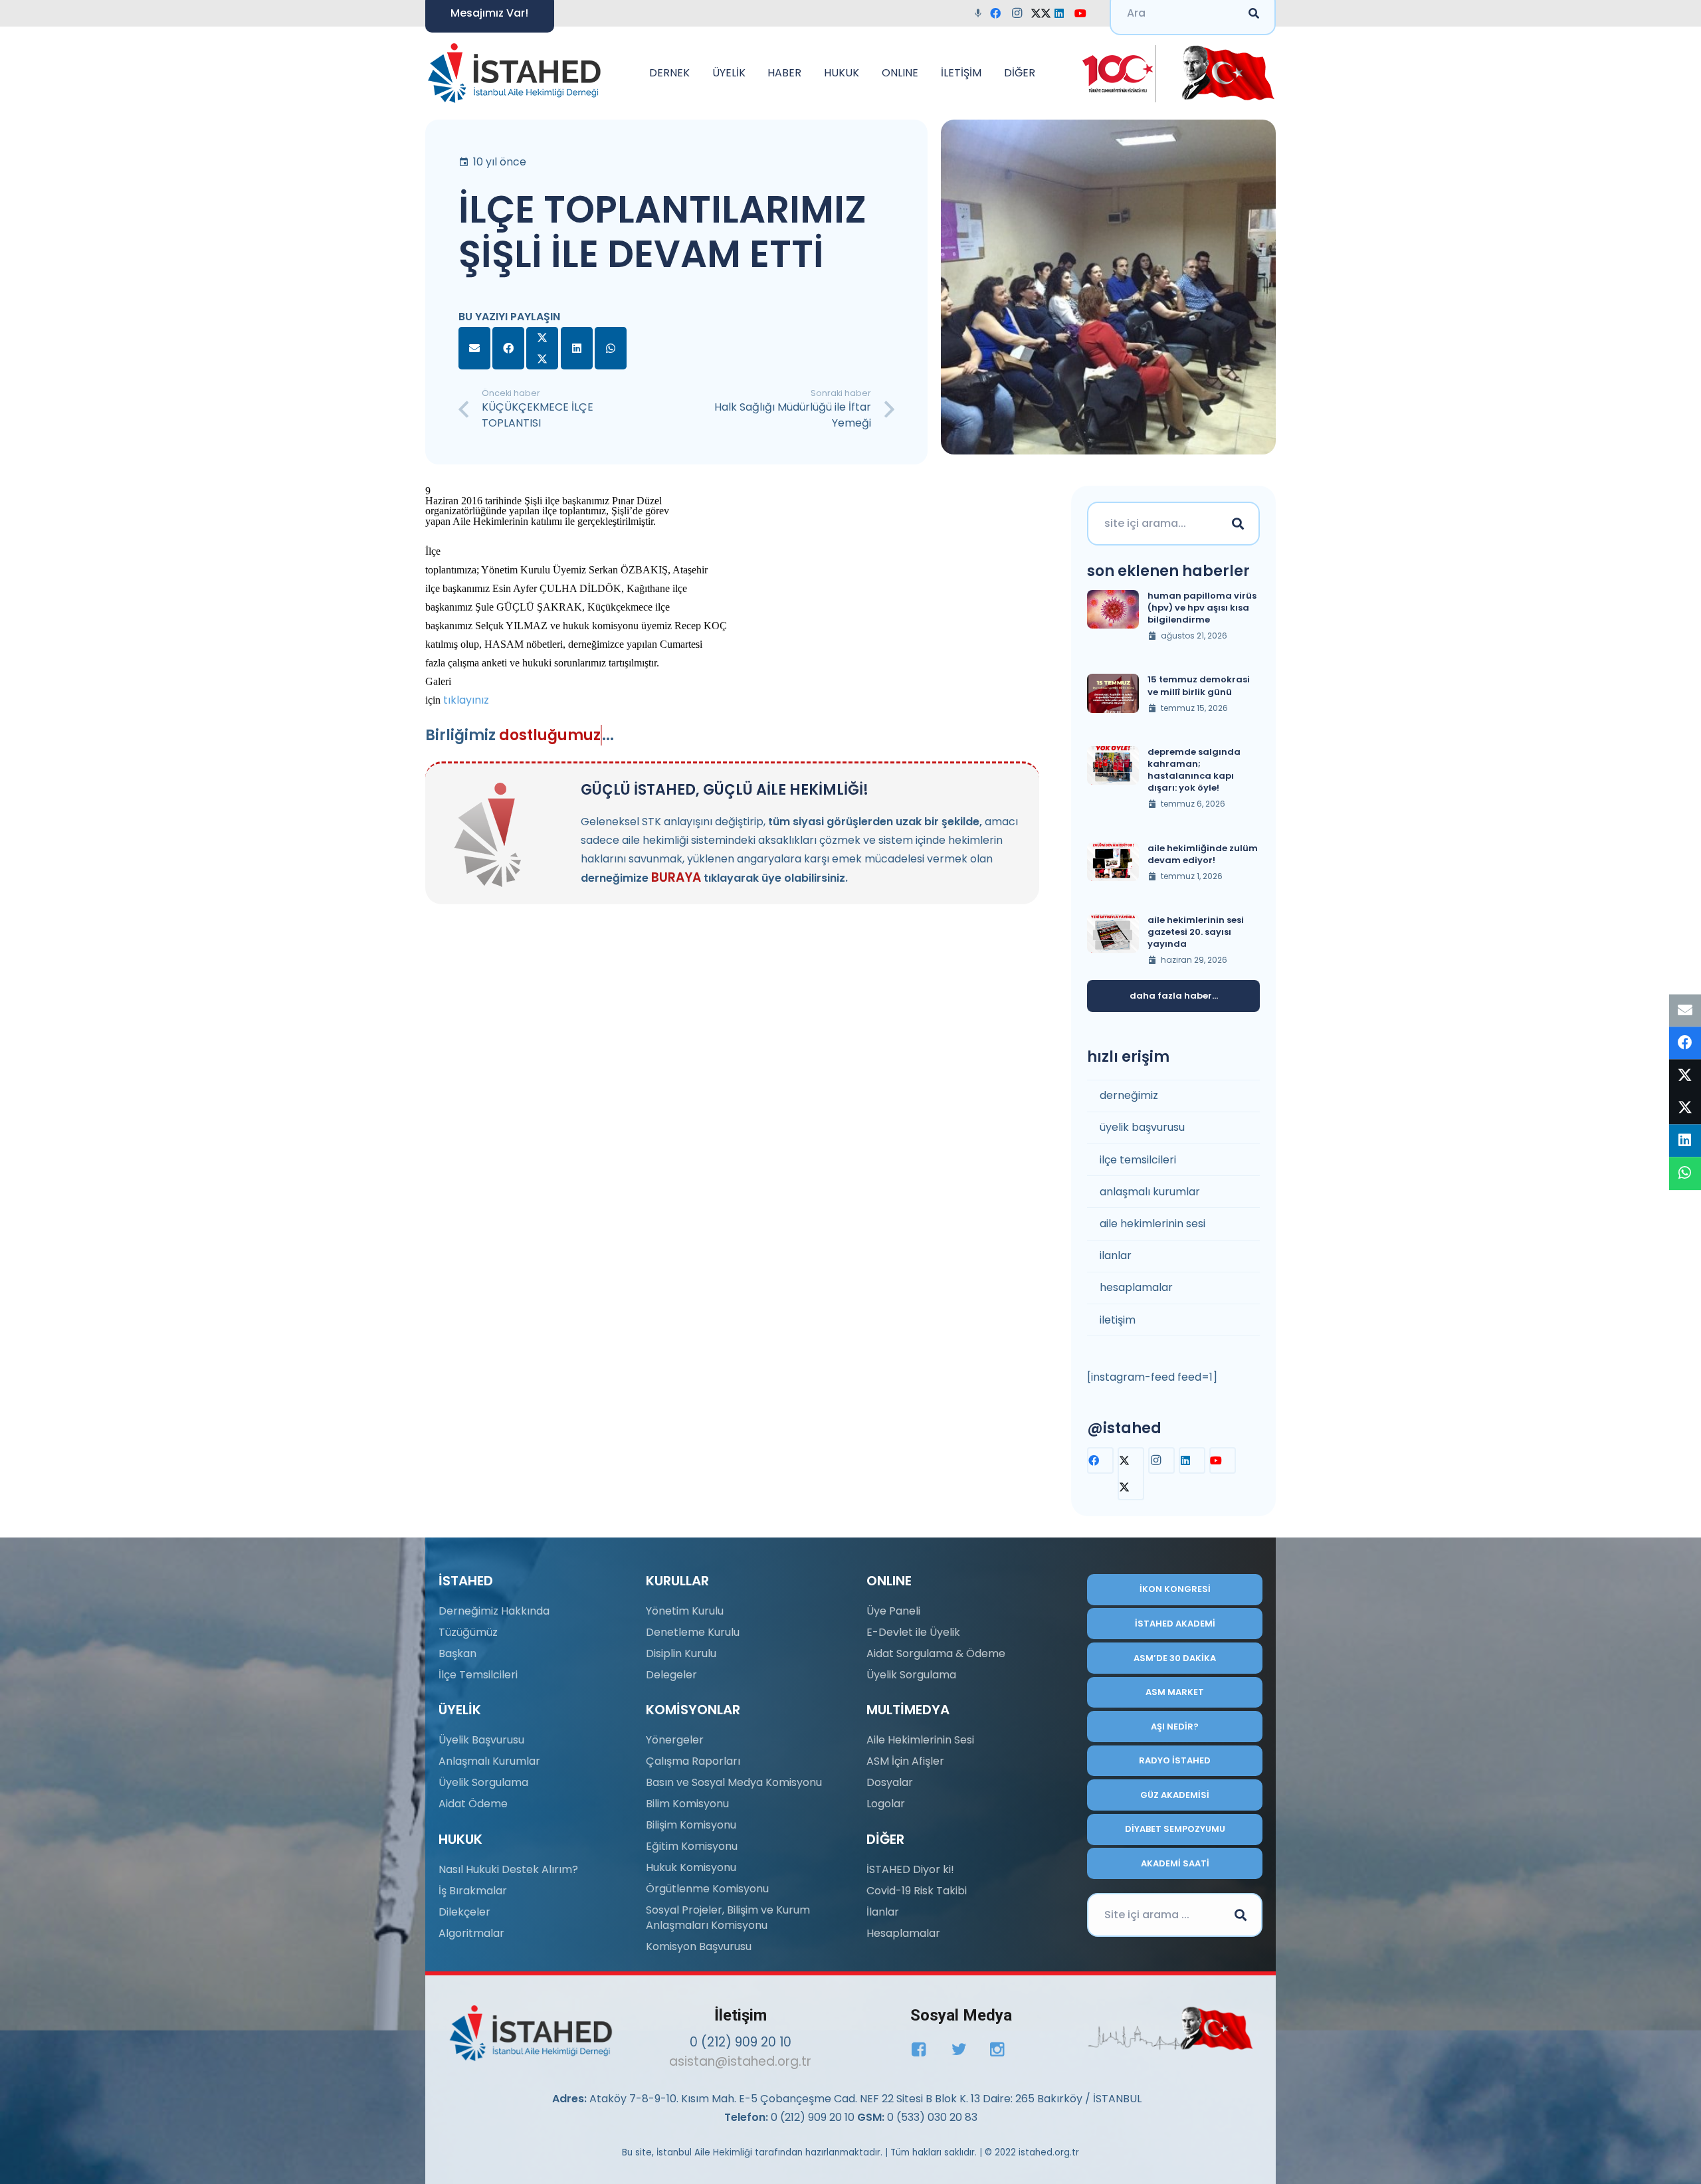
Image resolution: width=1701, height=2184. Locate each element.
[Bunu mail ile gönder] (474, 348)
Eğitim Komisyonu (692, 1846)
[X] (1042, 13)
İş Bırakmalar (473, 1891)
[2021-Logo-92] (514, 73)
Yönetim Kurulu (685, 1611)
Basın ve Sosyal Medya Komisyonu (734, 1782)
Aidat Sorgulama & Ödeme (936, 1653)
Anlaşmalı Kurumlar (489, 1761)
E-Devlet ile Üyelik (913, 1632)
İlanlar (883, 1912)
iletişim (1118, 1320)
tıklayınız (466, 700)
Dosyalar (890, 1782)
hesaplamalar (1136, 1287)
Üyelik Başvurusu (481, 1740)
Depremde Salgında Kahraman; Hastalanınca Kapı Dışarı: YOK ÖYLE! (1194, 770)
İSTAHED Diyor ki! (910, 1869)
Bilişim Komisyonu (691, 1825)
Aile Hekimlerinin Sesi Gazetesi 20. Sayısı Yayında (1196, 932)
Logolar (886, 1804)
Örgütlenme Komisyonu (707, 1889)
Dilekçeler (464, 1912)
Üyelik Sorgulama (483, 1782)
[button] (696, 73)
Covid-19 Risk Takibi (917, 1891)
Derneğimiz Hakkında (494, 1611)
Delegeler (671, 1675)
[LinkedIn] (1063, 13)
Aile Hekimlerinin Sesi (920, 1740)
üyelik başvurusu (1142, 1127)
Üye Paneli (893, 1611)
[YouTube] (1084, 13)
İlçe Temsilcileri (478, 1675)
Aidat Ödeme (473, 1804)
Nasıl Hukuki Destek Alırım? (508, 1869)
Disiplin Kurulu (681, 1653)
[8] (1170, 2029)
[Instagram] (1021, 13)
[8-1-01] (1224, 73)
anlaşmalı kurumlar (1150, 1192)
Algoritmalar (471, 1933)
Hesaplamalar (903, 1933)
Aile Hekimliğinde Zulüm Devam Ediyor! (1203, 854)
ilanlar (1116, 1255)
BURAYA (676, 877)
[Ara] (1238, 524)
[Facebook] (999, 13)
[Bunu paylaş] (508, 348)
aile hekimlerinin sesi (1152, 1224)
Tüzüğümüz (468, 1632)
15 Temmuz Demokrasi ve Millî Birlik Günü (1199, 685)
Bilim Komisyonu (687, 1804)
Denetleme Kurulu (693, 1632)
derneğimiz (1129, 1095)
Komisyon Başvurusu (699, 1946)
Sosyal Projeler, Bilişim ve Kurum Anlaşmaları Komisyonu (728, 1917)
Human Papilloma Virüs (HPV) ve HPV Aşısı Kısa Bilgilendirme (1202, 608)
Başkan (457, 1653)
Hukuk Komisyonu (691, 1867)
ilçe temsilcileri (1138, 1160)
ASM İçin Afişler (905, 1761)
